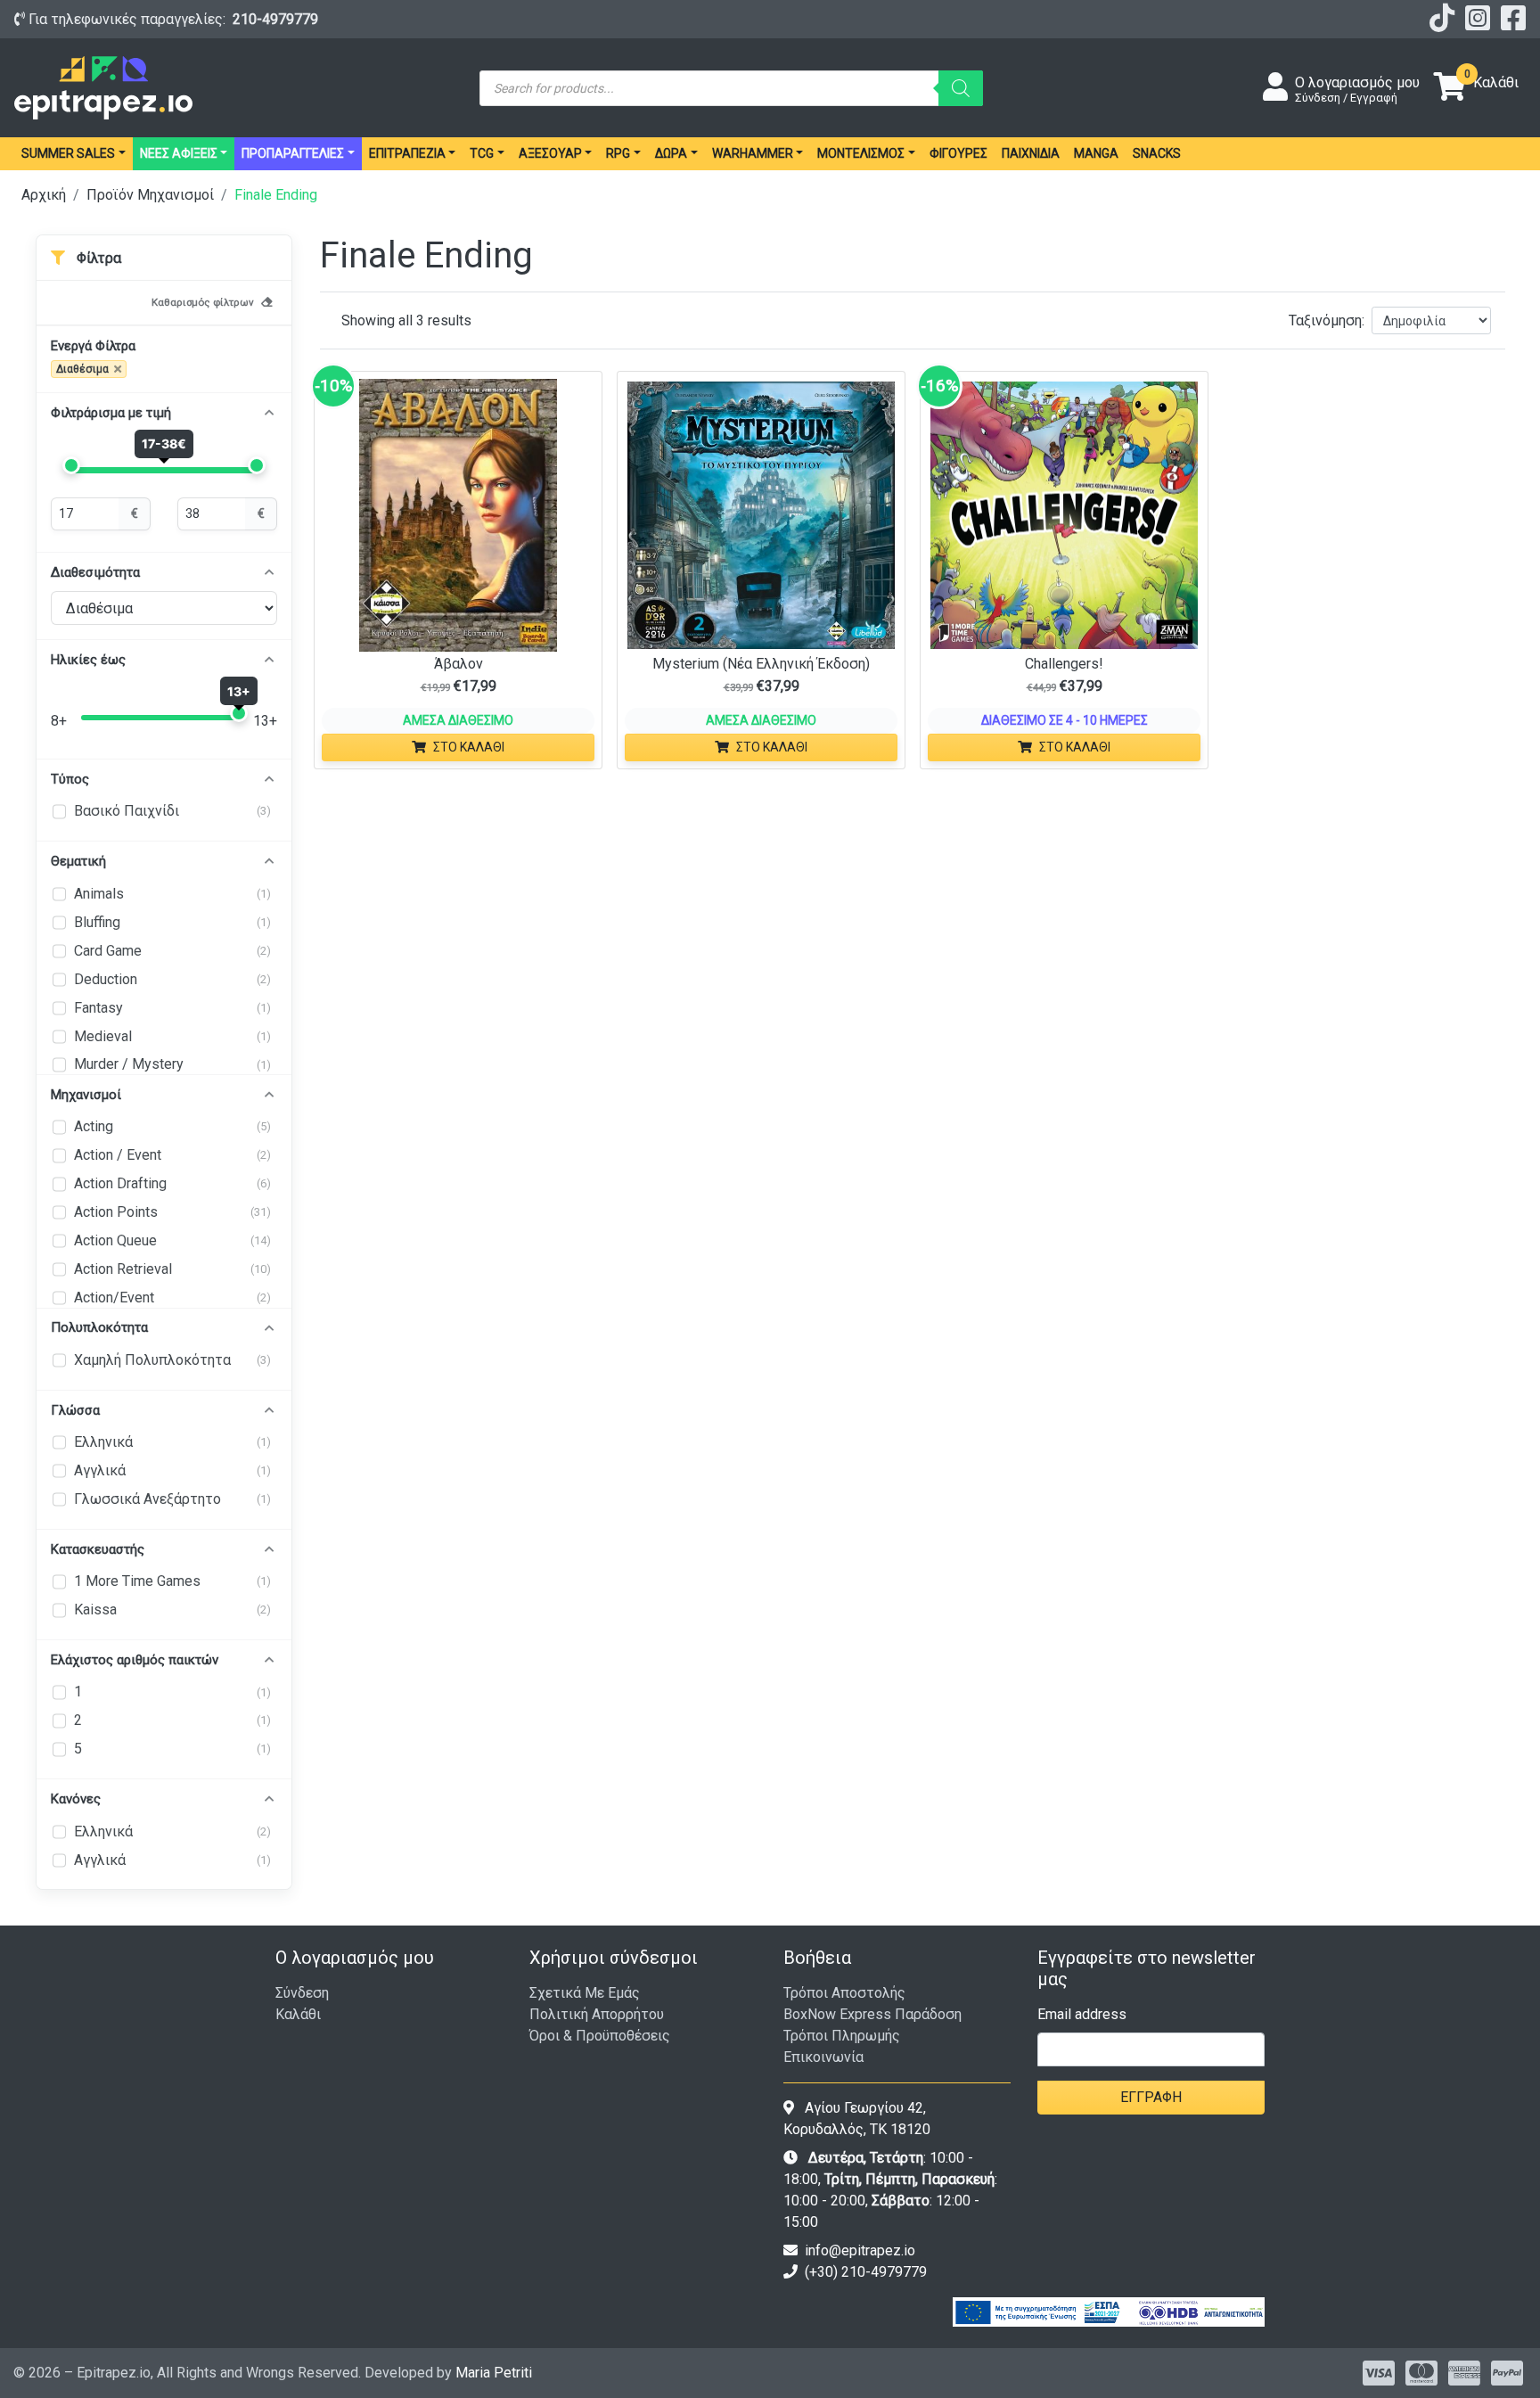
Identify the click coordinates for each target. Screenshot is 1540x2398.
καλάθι (298, 2014)
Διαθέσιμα (82, 369)
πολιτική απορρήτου (597, 2014)
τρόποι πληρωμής (842, 2036)
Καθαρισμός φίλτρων (203, 302)
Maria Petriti (494, 2373)
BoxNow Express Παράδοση (872, 2014)
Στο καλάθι (469, 747)
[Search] (961, 88)
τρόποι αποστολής (844, 1993)
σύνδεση (302, 1993)
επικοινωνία (823, 2057)
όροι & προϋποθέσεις (600, 2036)
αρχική (44, 195)
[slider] (71, 465)
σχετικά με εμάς (585, 1993)
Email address (1082, 2014)
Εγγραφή (1151, 2097)
